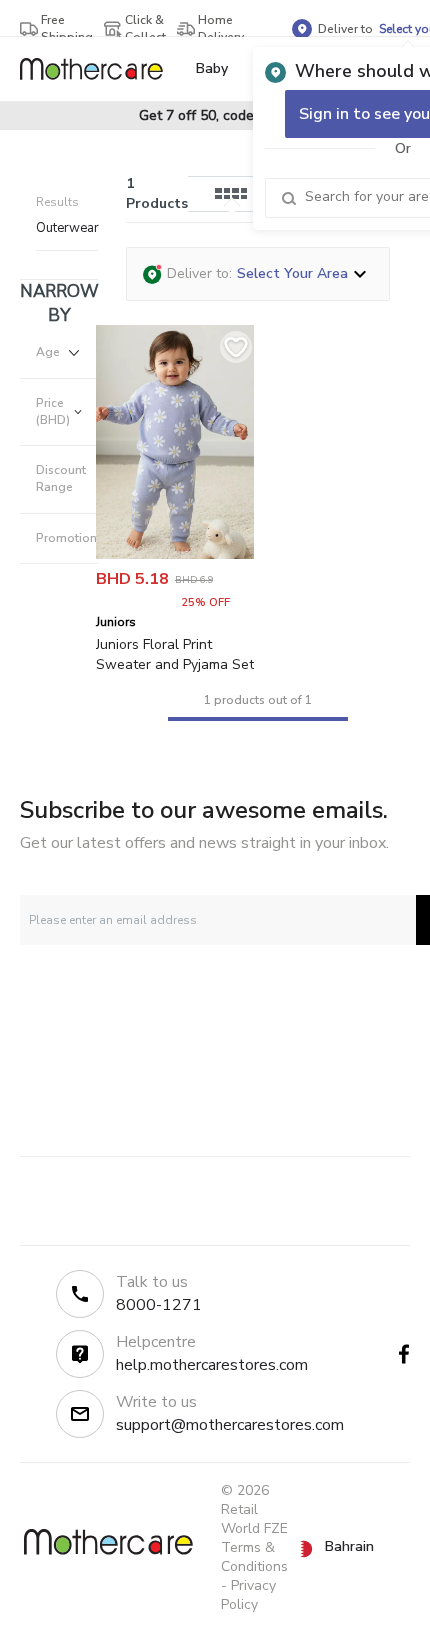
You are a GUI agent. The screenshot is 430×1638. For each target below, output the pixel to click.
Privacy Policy (248, 1595)
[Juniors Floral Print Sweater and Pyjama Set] (175, 554)
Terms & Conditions (254, 1557)
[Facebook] (404, 1354)
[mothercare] (99, 69)
